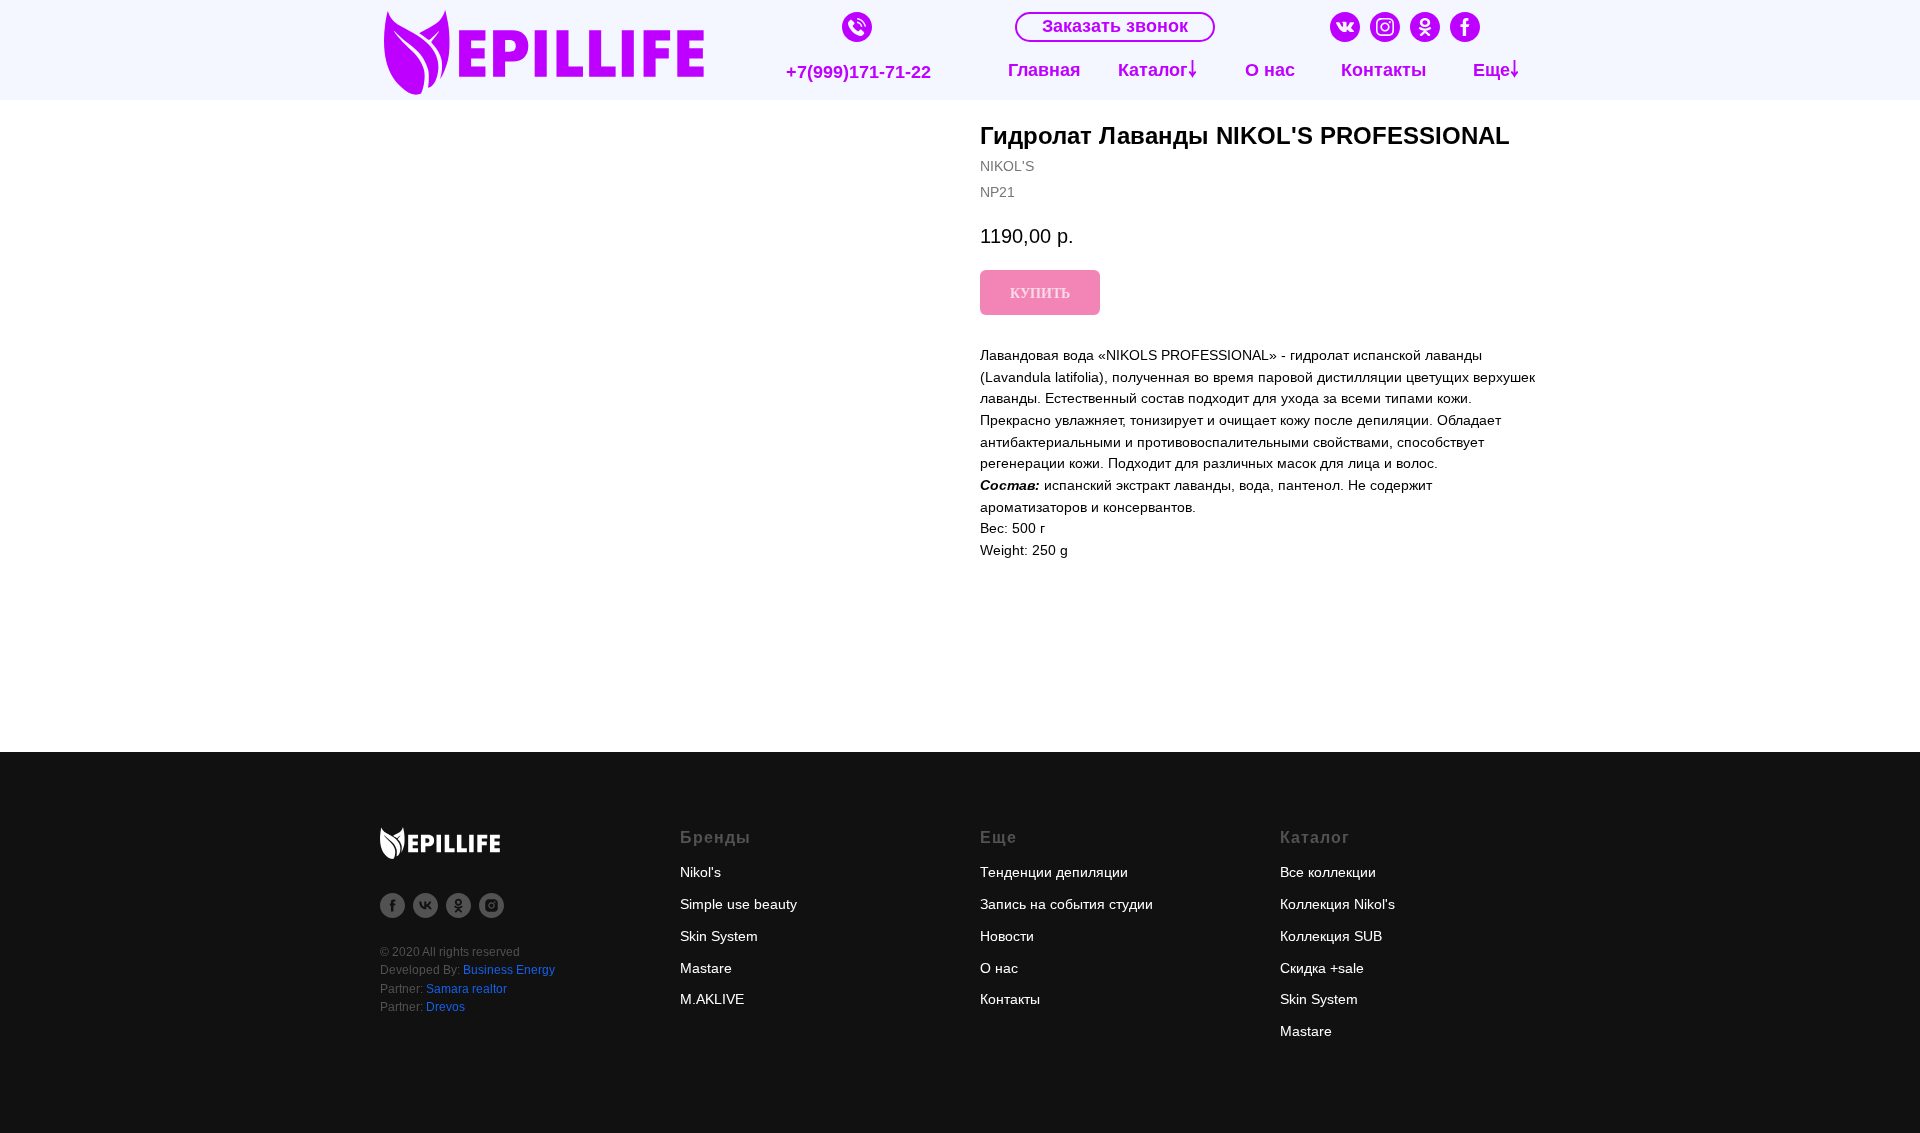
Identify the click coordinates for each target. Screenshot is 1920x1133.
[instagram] (491, 905)
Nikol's (700, 872)
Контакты (1010, 999)
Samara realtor (466, 989)
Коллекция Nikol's (1337, 904)
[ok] (458, 905)
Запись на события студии (1066, 904)
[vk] (425, 905)
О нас (999, 968)
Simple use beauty (738, 904)
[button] (1115, 27)
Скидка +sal (1318, 968)
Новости (1007, 936)
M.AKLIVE (712, 999)
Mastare (706, 968)
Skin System (719, 936)
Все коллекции (1328, 872)
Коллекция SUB (1331, 936)
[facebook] (392, 905)
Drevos (445, 1007)
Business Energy (509, 970)
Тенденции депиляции (1054, 872)
